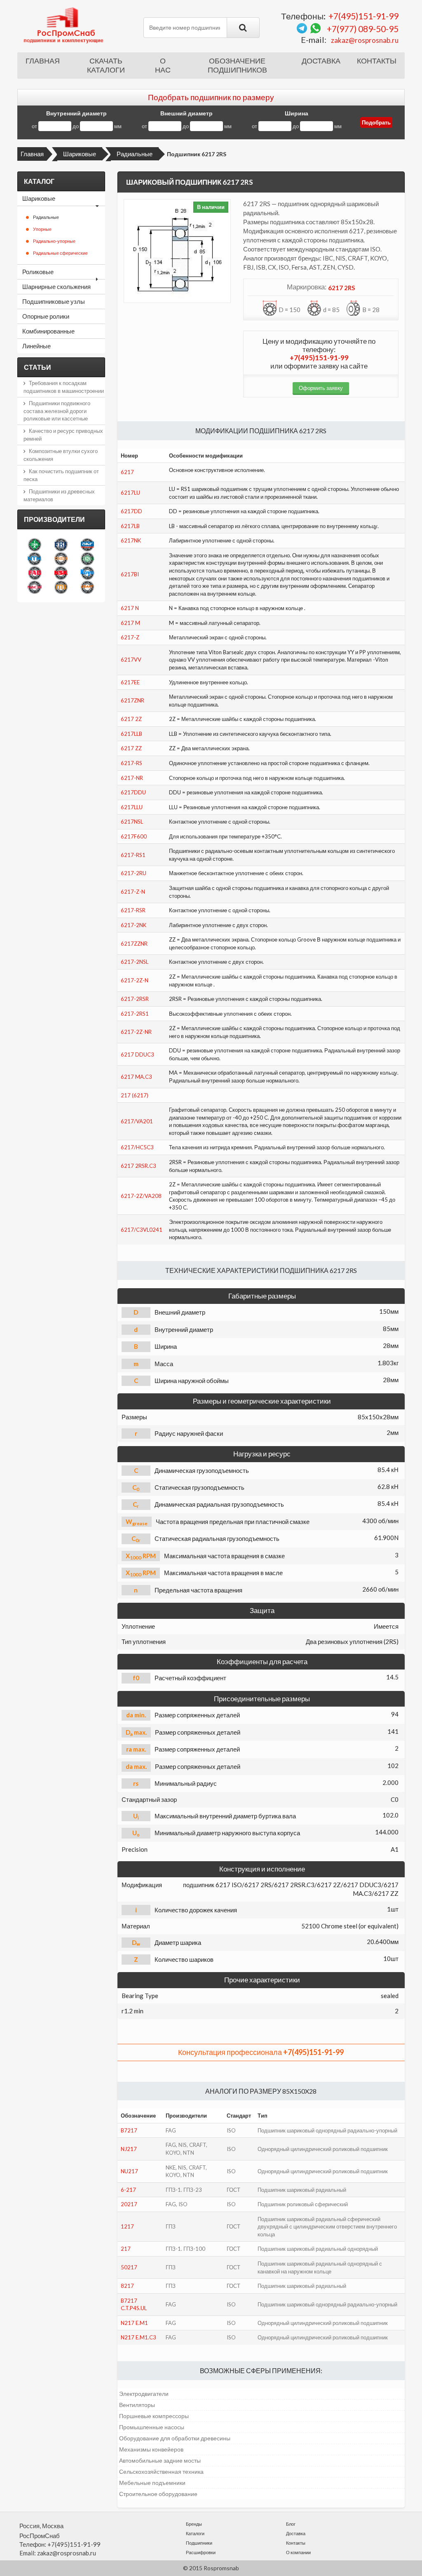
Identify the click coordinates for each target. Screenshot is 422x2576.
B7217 (129, 2130)
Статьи (38, 367)
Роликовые (38, 272)
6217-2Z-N (135, 980)
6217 (127, 472)
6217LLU (132, 807)
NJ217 (129, 2149)
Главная (43, 61)
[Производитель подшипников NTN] (35, 559)
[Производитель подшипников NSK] (61, 573)
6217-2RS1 (135, 1014)
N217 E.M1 (134, 2323)
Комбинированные (48, 331)
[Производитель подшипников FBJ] (61, 545)
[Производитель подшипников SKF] (87, 545)
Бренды (194, 2524)
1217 (127, 2226)
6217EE (130, 682)
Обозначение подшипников (237, 66)
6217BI (130, 574)
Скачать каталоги (106, 66)
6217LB (130, 526)
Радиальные (135, 154)
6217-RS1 (133, 855)
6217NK (131, 540)
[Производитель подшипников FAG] (35, 573)
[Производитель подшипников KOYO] (87, 573)
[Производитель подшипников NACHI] (35, 587)
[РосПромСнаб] (64, 25)
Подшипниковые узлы (54, 301)
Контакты (377, 61)
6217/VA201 (137, 1121)
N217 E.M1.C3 (138, 2337)
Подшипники (199, 2543)
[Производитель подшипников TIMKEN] (61, 559)
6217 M (130, 623)
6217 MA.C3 (136, 1077)
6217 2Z (131, 719)
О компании (298, 2552)
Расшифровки (201, 2552)
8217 (127, 2286)
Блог (291, 2524)
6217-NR (132, 778)
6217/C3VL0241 (142, 1230)
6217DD (131, 511)
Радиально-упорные (54, 241)
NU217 (129, 2171)
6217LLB (131, 734)
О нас (163, 66)
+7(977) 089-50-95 (363, 29)
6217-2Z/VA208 (141, 1196)
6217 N (130, 608)
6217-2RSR (135, 999)
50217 (129, 2267)
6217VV (131, 660)
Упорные (42, 229)
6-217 (128, 2190)
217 (126, 2249)
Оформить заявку (321, 388)
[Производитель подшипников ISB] (87, 559)
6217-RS (131, 763)
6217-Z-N (133, 892)
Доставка (321, 61)
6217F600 (134, 836)
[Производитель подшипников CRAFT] (87, 587)
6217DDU (133, 792)
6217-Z (130, 637)
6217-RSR (133, 910)
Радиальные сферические (60, 253)
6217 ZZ (131, 748)
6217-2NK (134, 925)
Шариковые (80, 154)
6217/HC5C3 (137, 1147)
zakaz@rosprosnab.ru (365, 40)
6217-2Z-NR (136, 1032)
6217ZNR (132, 700)
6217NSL (132, 822)
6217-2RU (134, 873)
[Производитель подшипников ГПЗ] (61, 587)
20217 (129, 2204)
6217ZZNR (134, 944)
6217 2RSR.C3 (138, 1166)
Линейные (36, 346)
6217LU (130, 493)
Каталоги (195, 2533)
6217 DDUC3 (137, 1054)
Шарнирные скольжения (56, 286)
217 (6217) (135, 1095)
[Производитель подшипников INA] (35, 545)
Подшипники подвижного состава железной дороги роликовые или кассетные (57, 411)
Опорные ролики (46, 316)
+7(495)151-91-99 (363, 16)
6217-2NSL (135, 962)
